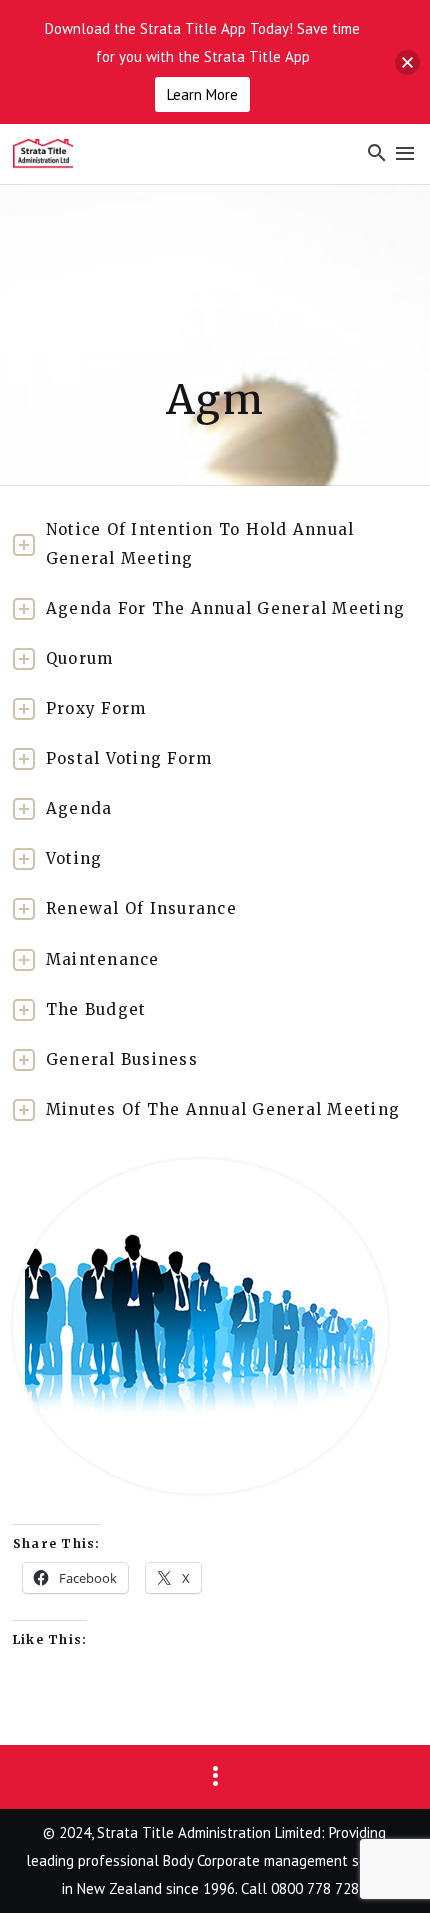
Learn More (202, 94)
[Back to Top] (385, 1868)
